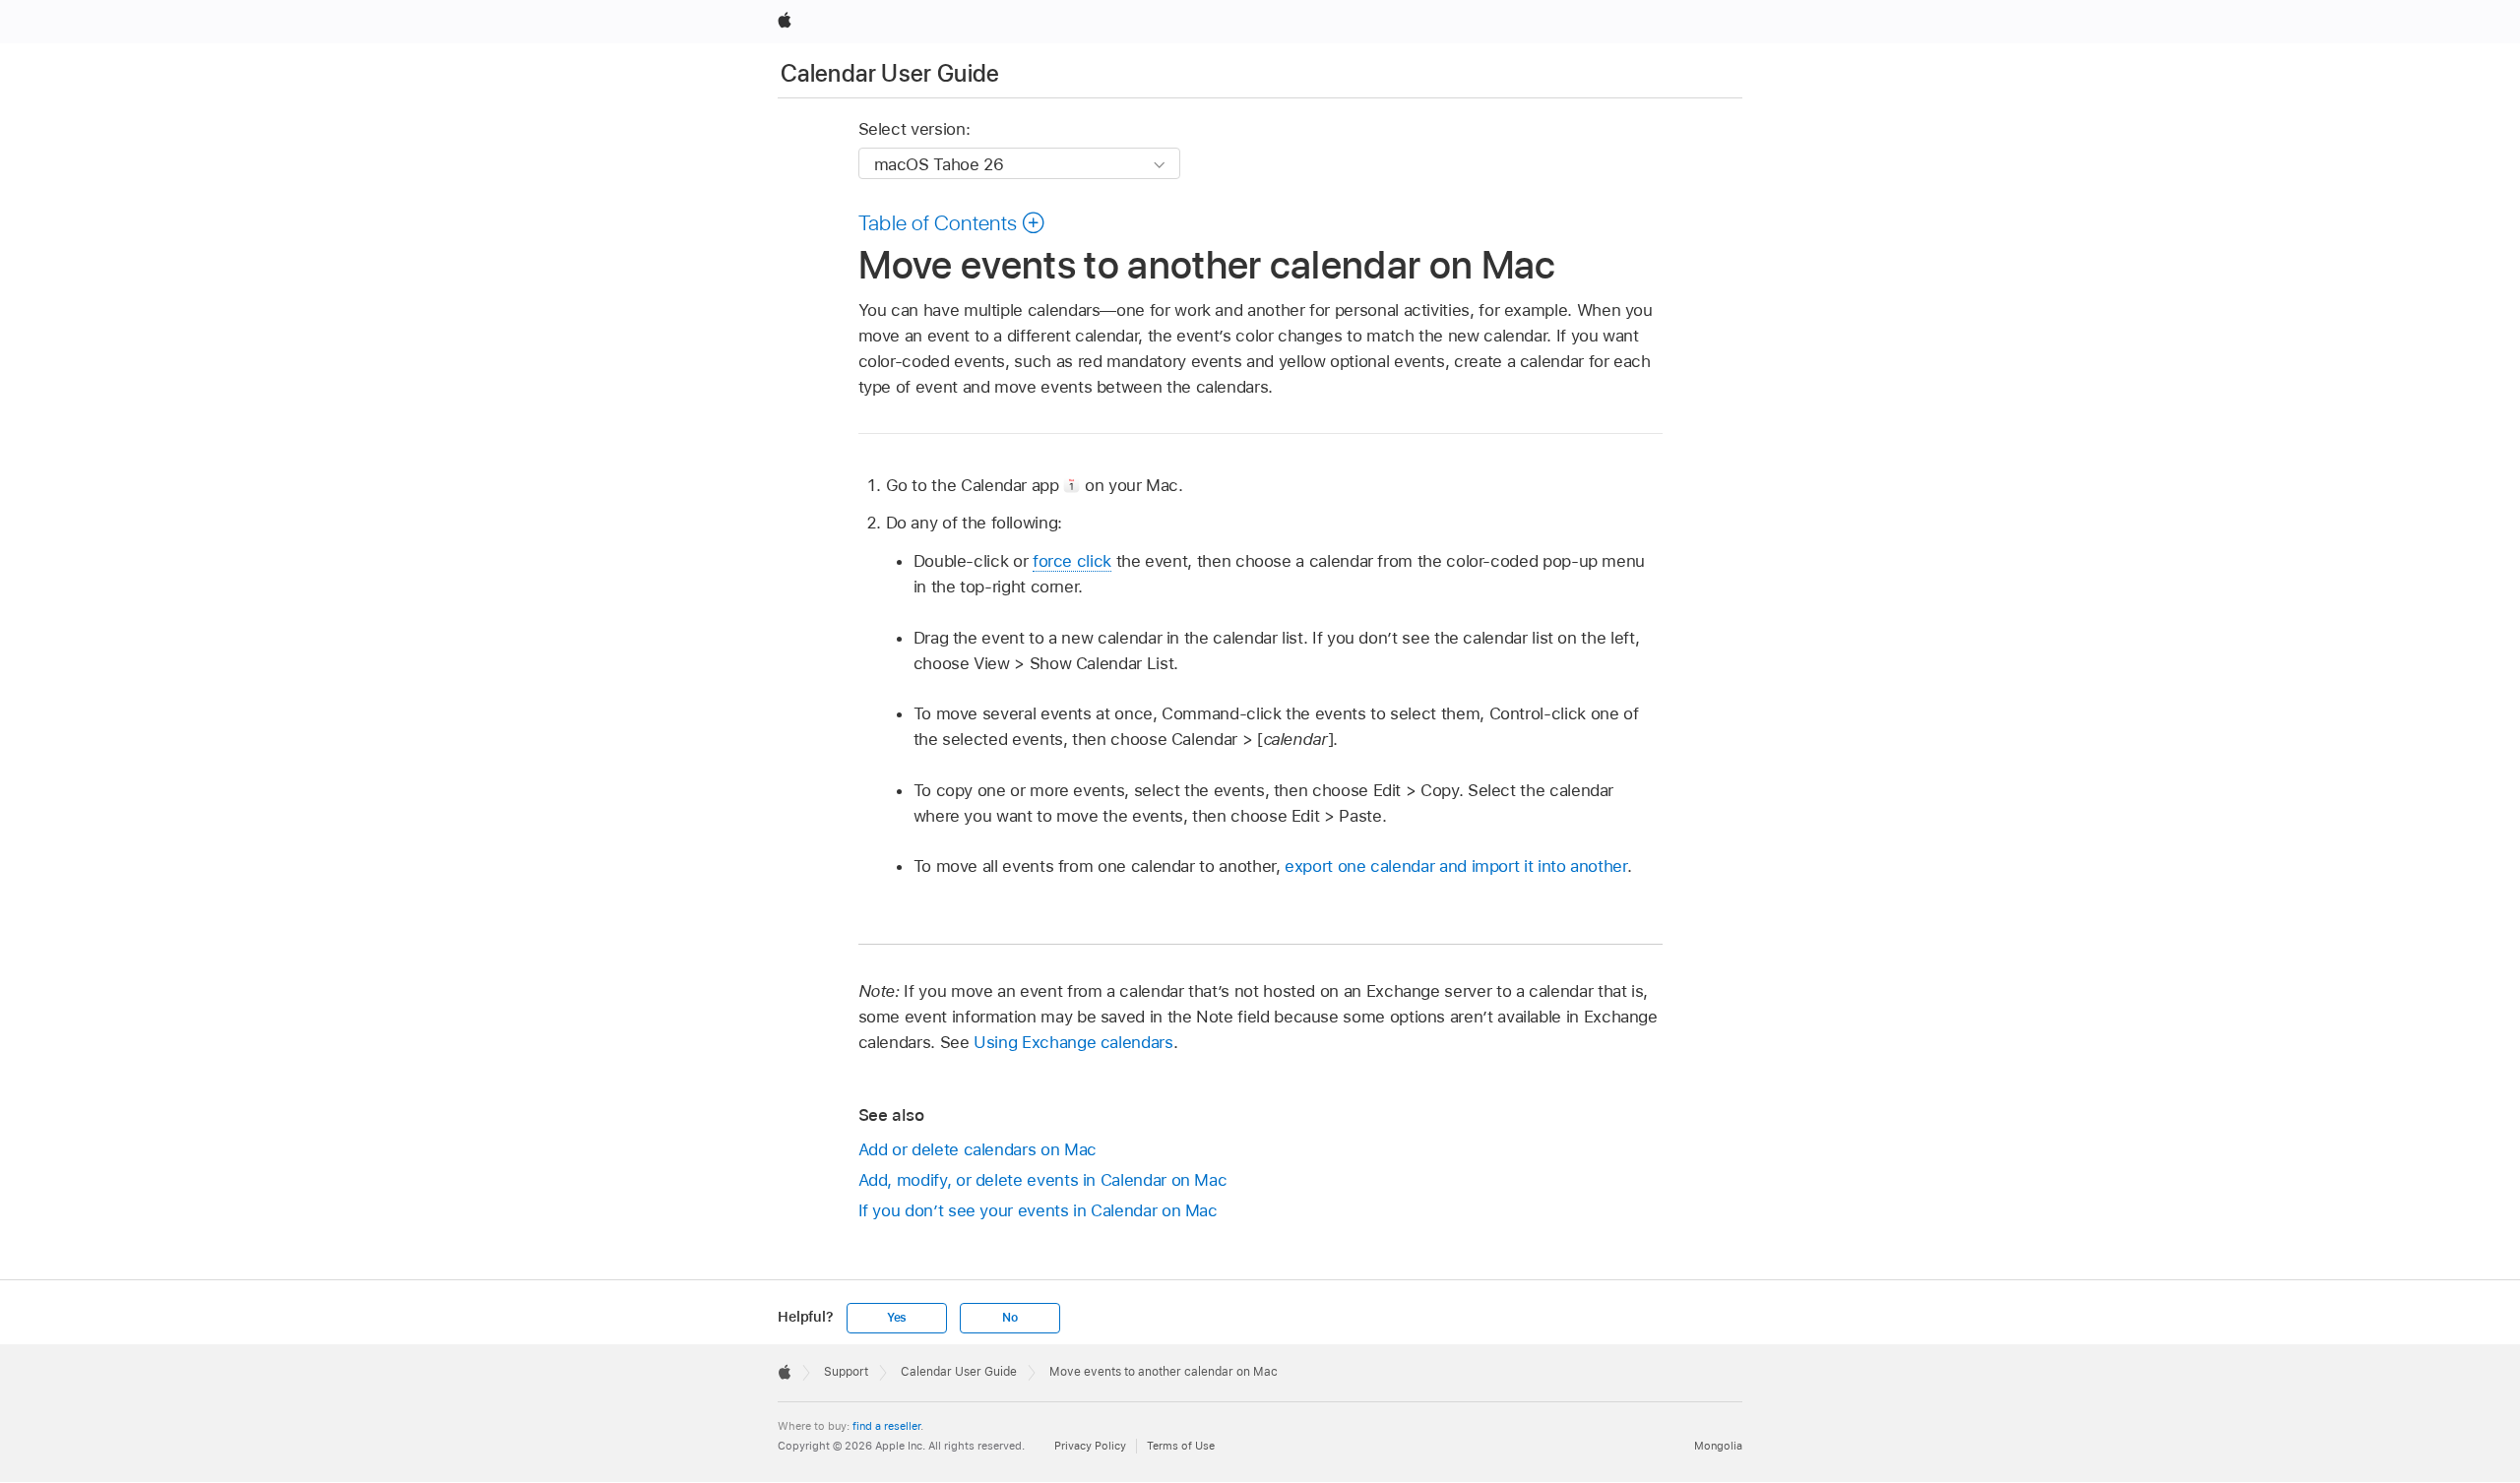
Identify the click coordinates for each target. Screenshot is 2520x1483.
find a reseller (886, 1426)
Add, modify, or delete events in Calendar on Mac (1043, 1180)
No (1010, 1318)
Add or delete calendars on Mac (977, 1149)
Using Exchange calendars (1073, 1042)
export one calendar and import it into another (1456, 866)
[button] (952, 222)
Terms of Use (1181, 1446)
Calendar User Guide (890, 73)
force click (1072, 561)
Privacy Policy (1090, 1446)
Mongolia (1718, 1446)
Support (846, 1372)
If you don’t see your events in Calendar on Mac (1038, 1210)
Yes (897, 1318)
